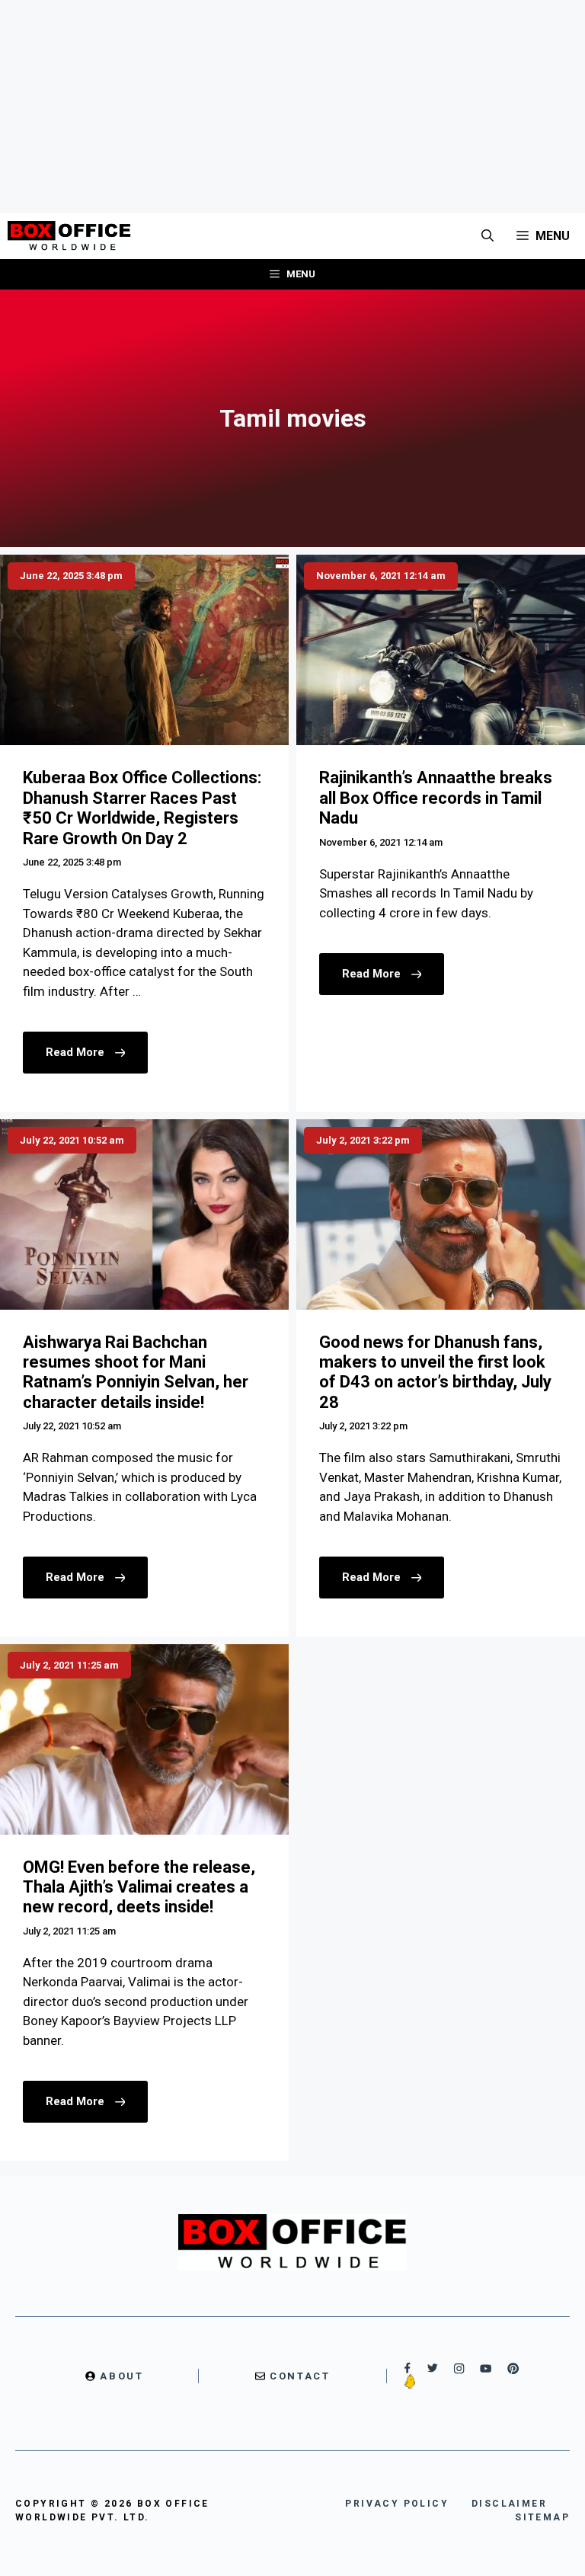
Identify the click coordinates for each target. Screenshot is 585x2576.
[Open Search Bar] (487, 236)
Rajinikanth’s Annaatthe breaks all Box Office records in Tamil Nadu (436, 798)
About (121, 2376)
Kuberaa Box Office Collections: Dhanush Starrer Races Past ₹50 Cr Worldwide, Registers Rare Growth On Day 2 (142, 808)
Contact (300, 2376)
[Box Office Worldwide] (69, 236)
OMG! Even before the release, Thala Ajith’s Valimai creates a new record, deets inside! (139, 1887)
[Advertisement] (292, 107)
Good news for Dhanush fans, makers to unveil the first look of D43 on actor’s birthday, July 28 (435, 1372)
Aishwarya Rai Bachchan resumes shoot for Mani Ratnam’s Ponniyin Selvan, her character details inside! (136, 1372)
